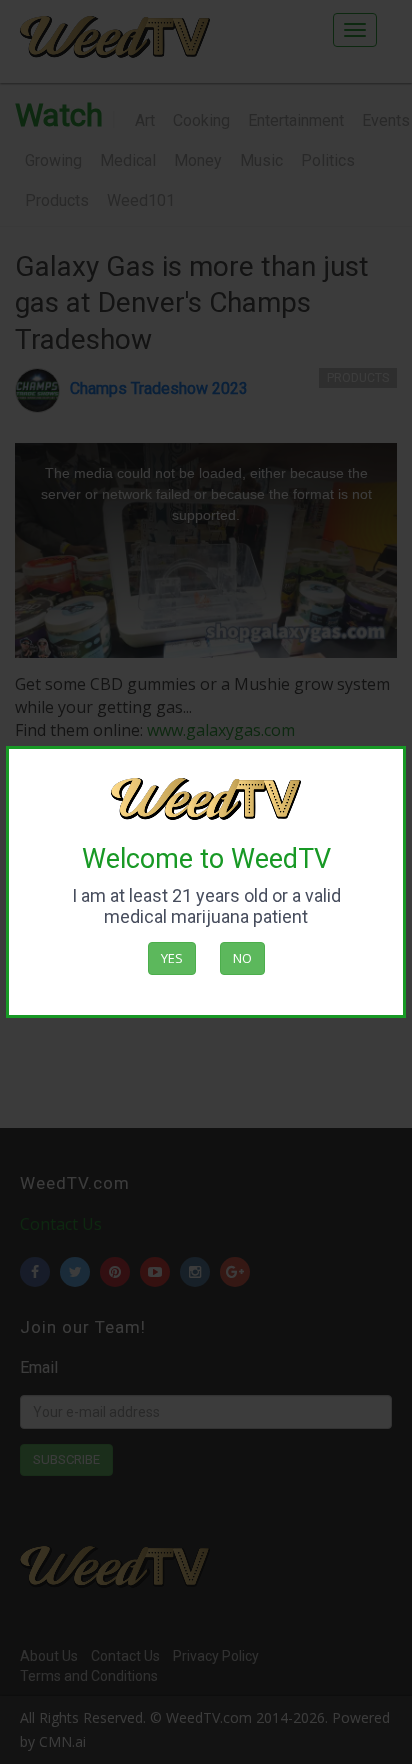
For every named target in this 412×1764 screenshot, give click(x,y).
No (242, 958)
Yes (172, 958)
